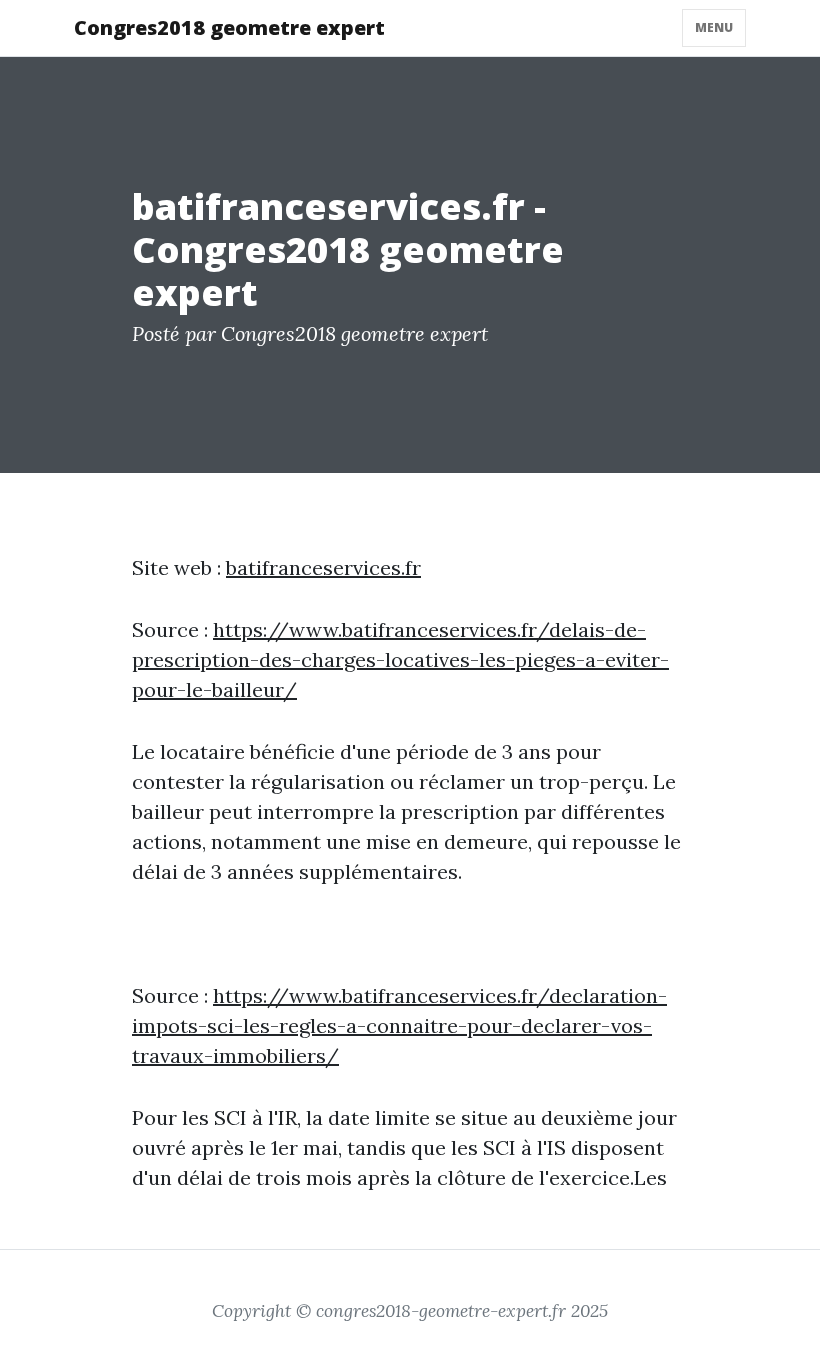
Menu (714, 27)
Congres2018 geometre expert (229, 27)
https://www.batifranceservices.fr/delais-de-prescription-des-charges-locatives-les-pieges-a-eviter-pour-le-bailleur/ (400, 659)
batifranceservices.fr (323, 567)
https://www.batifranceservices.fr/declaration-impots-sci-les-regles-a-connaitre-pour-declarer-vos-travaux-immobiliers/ (399, 1025)
